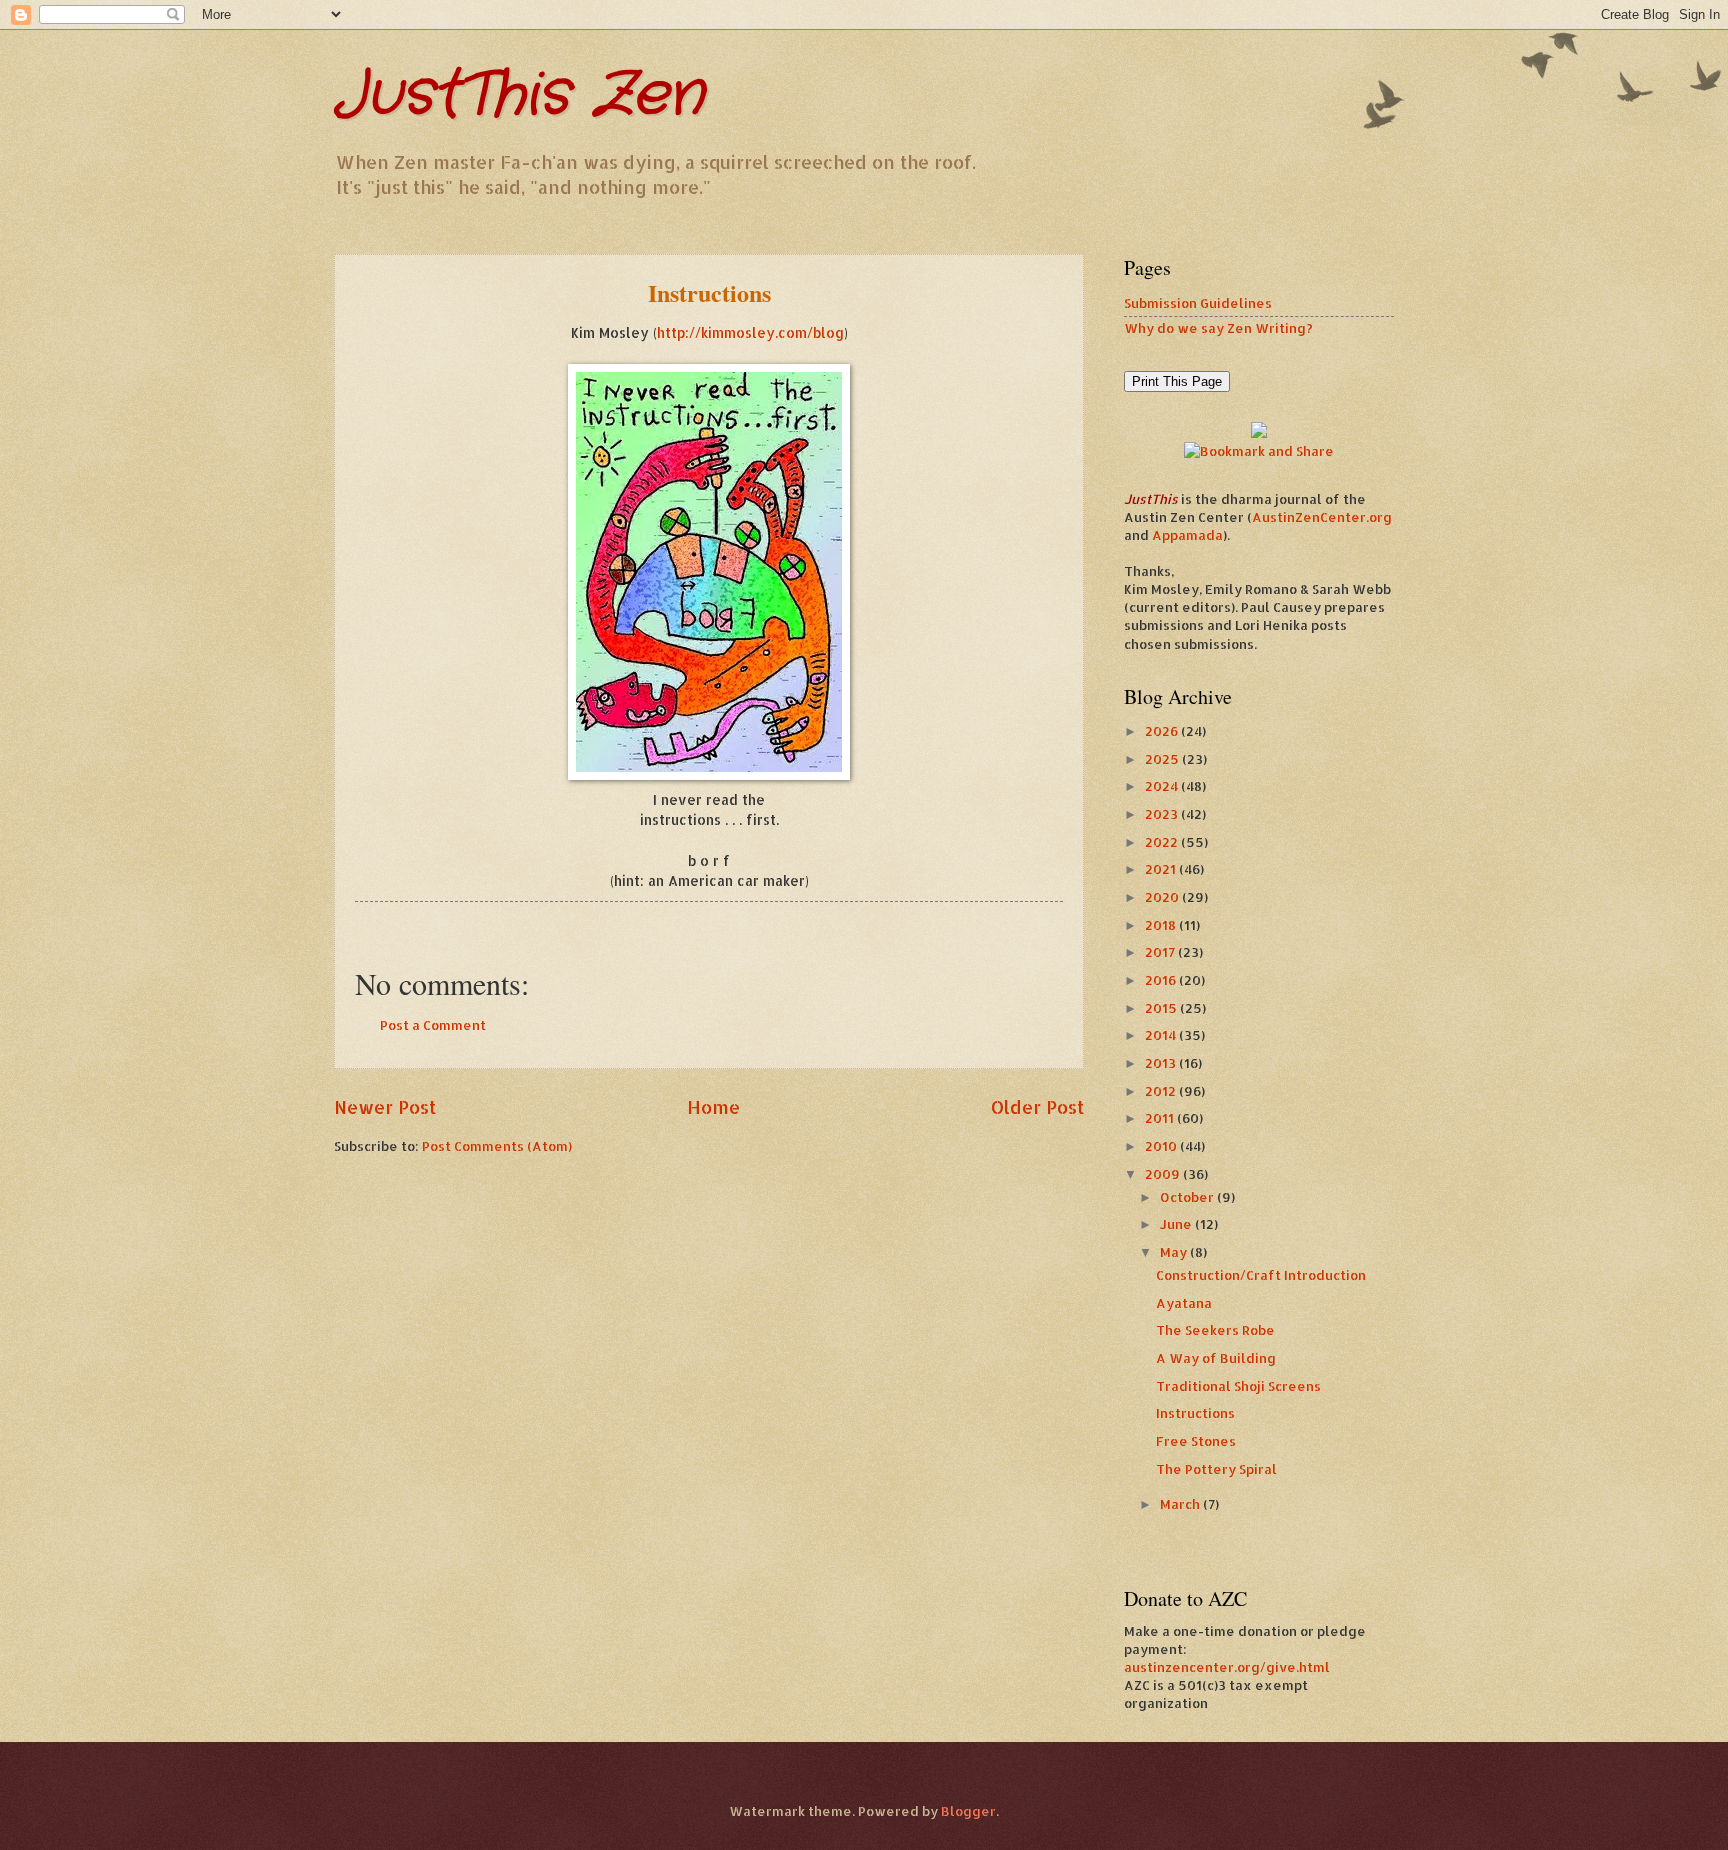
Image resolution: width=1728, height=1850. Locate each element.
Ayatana (1184, 1303)
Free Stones (1196, 1441)
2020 (1163, 897)
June (1177, 1224)
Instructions (1195, 1413)
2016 (1162, 980)
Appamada (1187, 535)
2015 (1162, 1008)
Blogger (968, 1811)
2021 (1162, 869)
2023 (1163, 814)
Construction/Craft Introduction (1261, 1275)
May (1175, 1252)
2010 (1162, 1146)
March (1181, 1504)
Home (713, 1106)
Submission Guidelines (1198, 303)
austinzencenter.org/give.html (1227, 1667)
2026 (1163, 731)
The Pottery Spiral (1216, 1469)
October (1188, 1197)
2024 (1163, 786)
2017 (1161, 952)
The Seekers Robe (1215, 1330)
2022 (1163, 842)
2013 (1162, 1063)
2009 (1164, 1174)
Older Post (1037, 1106)
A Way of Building (1216, 1358)
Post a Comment (433, 1025)
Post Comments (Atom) (497, 1146)
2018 (1162, 925)
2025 (1163, 759)
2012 (1162, 1091)
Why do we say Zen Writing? (1218, 328)
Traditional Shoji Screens (1238, 1386)
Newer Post (385, 1106)
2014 (1162, 1035)
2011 (1161, 1118)
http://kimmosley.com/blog (750, 332)
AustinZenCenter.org (1322, 517)
